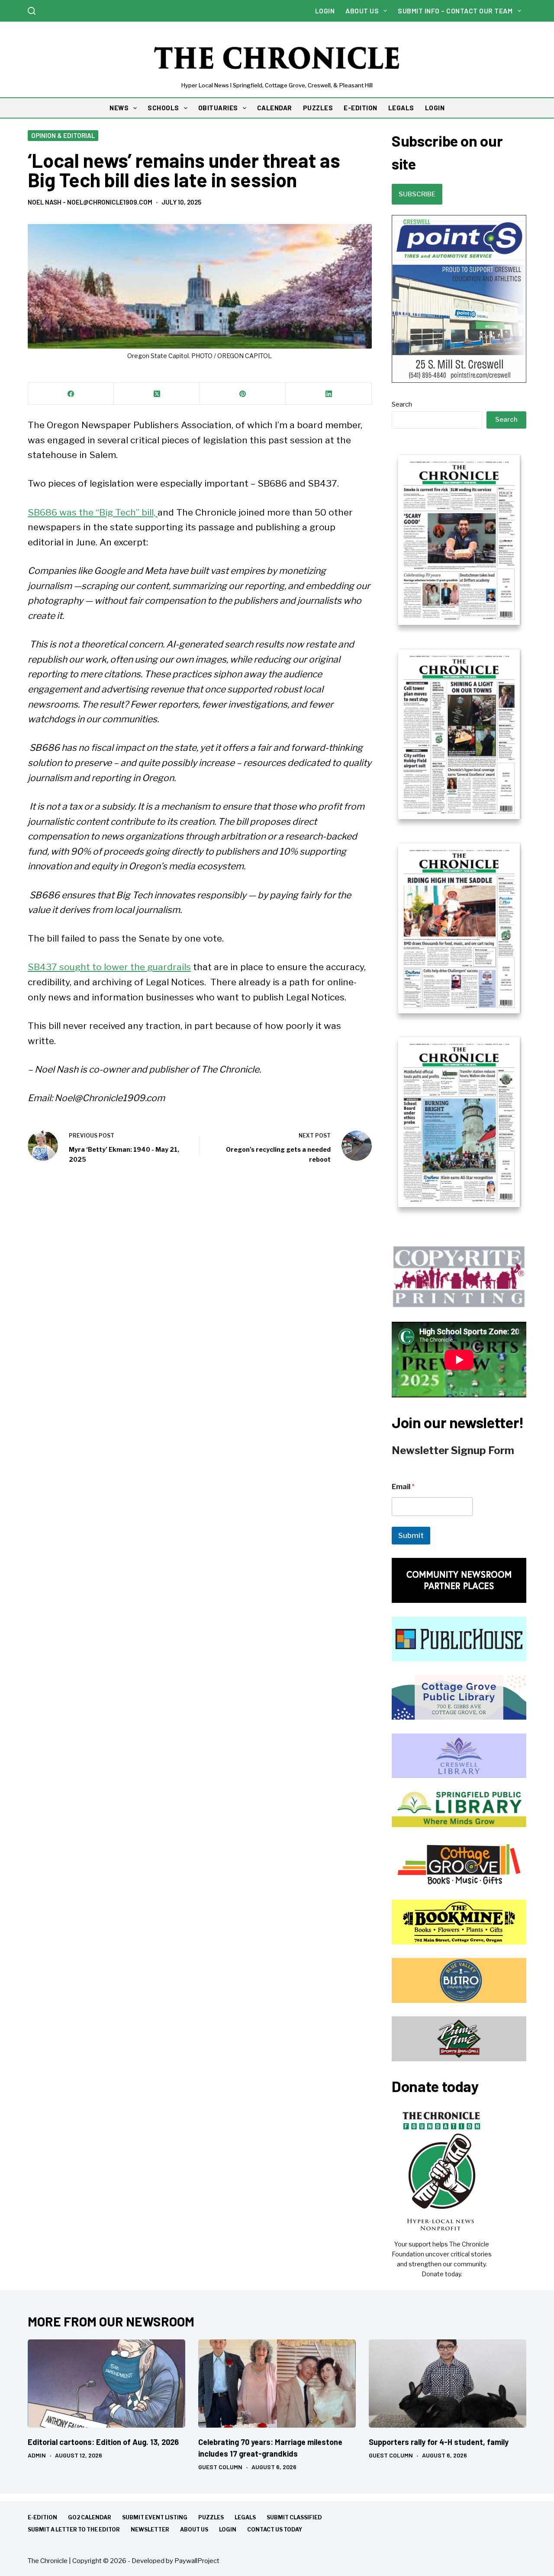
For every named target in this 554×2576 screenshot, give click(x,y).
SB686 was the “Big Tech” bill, (93, 512)
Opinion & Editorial (63, 135)
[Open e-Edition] (459, 830)
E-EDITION (361, 108)
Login (325, 11)
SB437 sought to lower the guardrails (109, 967)
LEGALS (401, 108)
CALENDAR (275, 108)
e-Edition (42, 2517)
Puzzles (211, 2517)
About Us (362, 11)
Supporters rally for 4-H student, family (439, 2442)
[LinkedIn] (329, 394)
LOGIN (435, 108)
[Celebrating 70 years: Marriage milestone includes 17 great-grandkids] (277, 2384)
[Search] (32, 11)
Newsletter (150, 2530)
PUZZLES (318, 108)
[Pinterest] (243, 394)
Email (403, 1487)
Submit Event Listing (155, 2517)
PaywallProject (197, 2561)
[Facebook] (71, 394)
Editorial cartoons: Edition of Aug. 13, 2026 (103, 2442)
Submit (411, 1535)
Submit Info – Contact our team (455, 11)
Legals (245, 2517)
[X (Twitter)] (157, 394)
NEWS (119, 108)
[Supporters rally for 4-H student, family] (448, 2384)
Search (402, 404)
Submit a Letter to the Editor (74, 2530)
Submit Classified (294, 2517)
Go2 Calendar (90, 2517)
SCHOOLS (163, 108)
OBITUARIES (218, 108)
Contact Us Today (275, 2530)
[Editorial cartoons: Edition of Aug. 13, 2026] (106, 2384)
